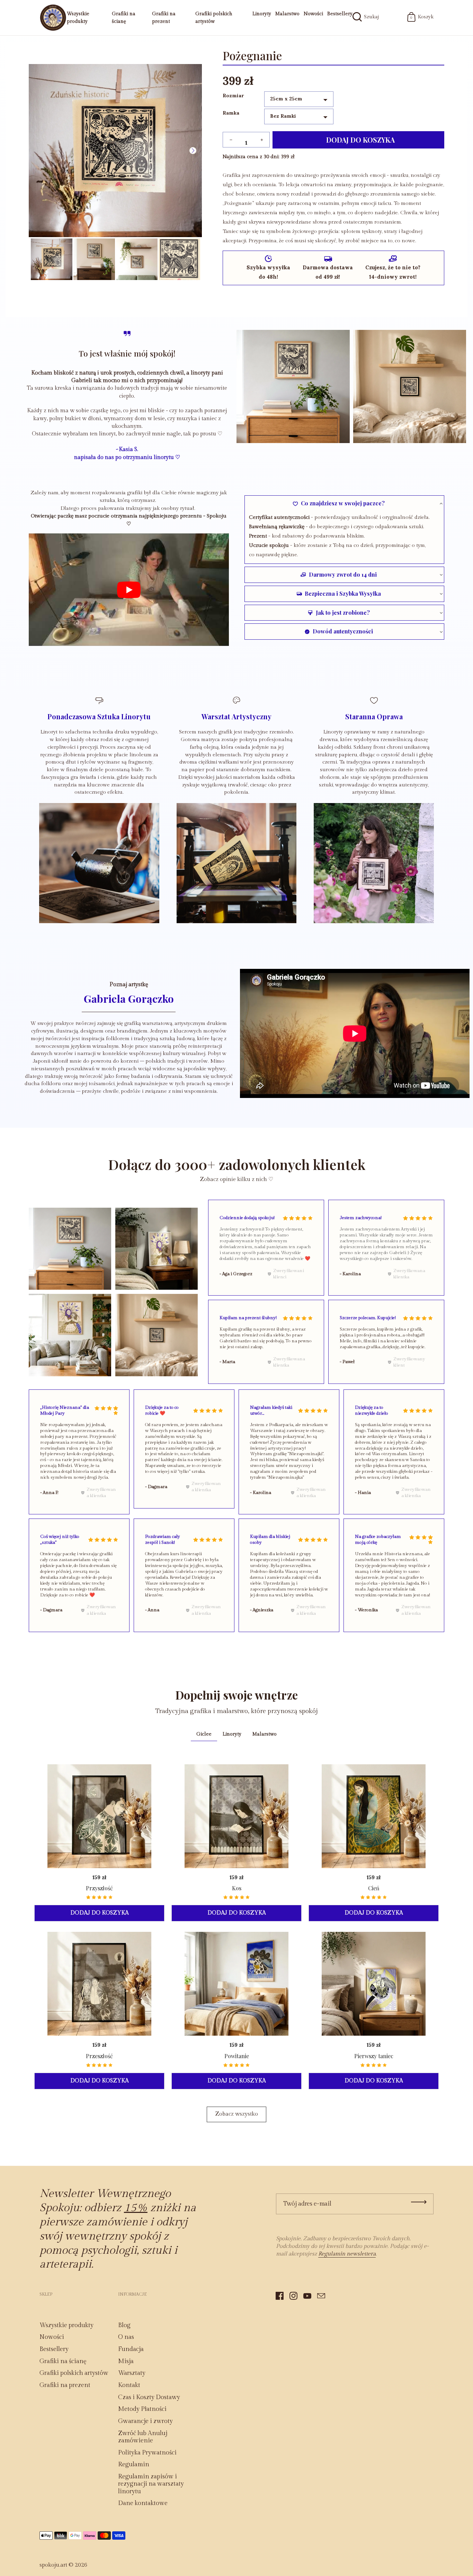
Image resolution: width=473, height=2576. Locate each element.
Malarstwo (287, 14)
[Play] (129, 590)
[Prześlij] (419, 2202)
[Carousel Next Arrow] (193, 151)
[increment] (262, 140)
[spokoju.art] (53, 18)
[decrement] (231, 140)
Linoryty (262, 14)
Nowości (313, 14)
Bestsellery (340, 14)
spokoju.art (53, 2565)
